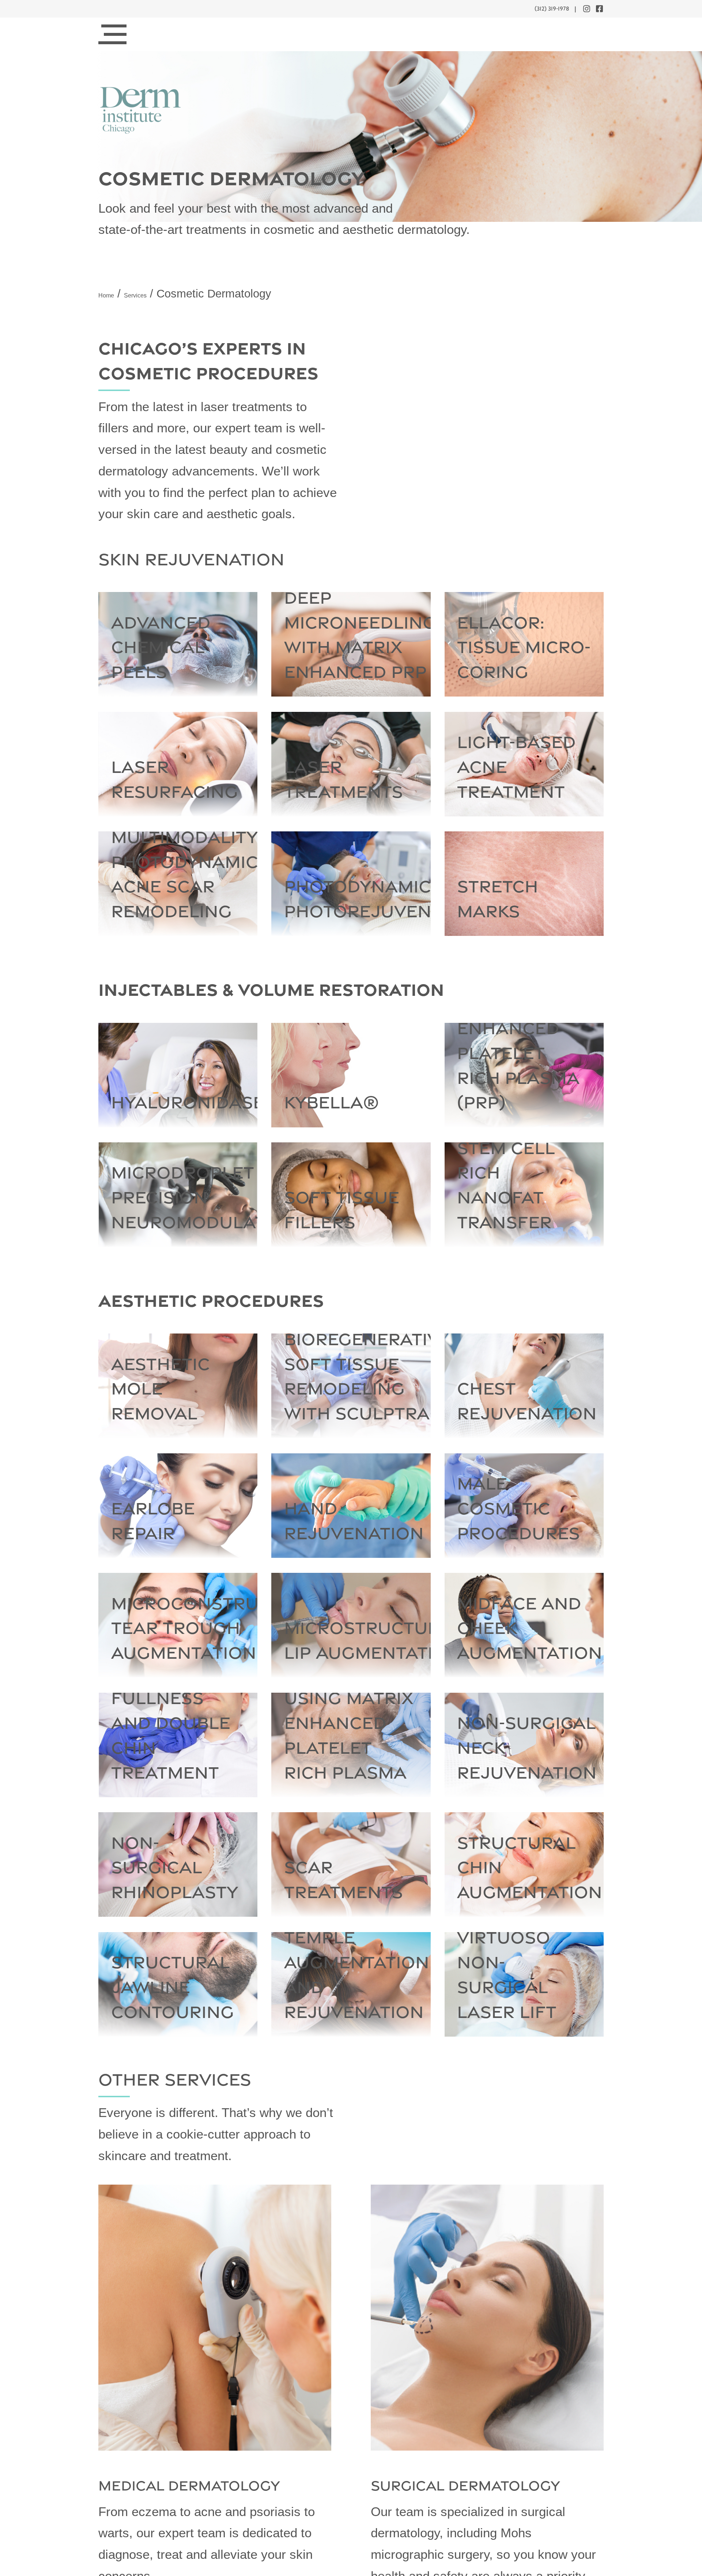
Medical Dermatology (212, 2315)
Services (160, 294)
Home (113, 294)
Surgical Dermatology (485, 2315)
